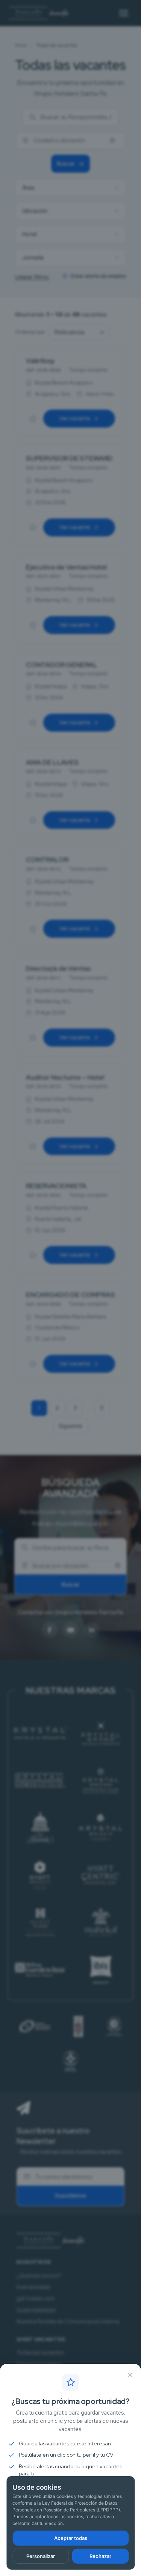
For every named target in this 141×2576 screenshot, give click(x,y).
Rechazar (100, 2556)
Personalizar (41, 2556)
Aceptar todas (71, 2538)
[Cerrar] (130, 2375)
